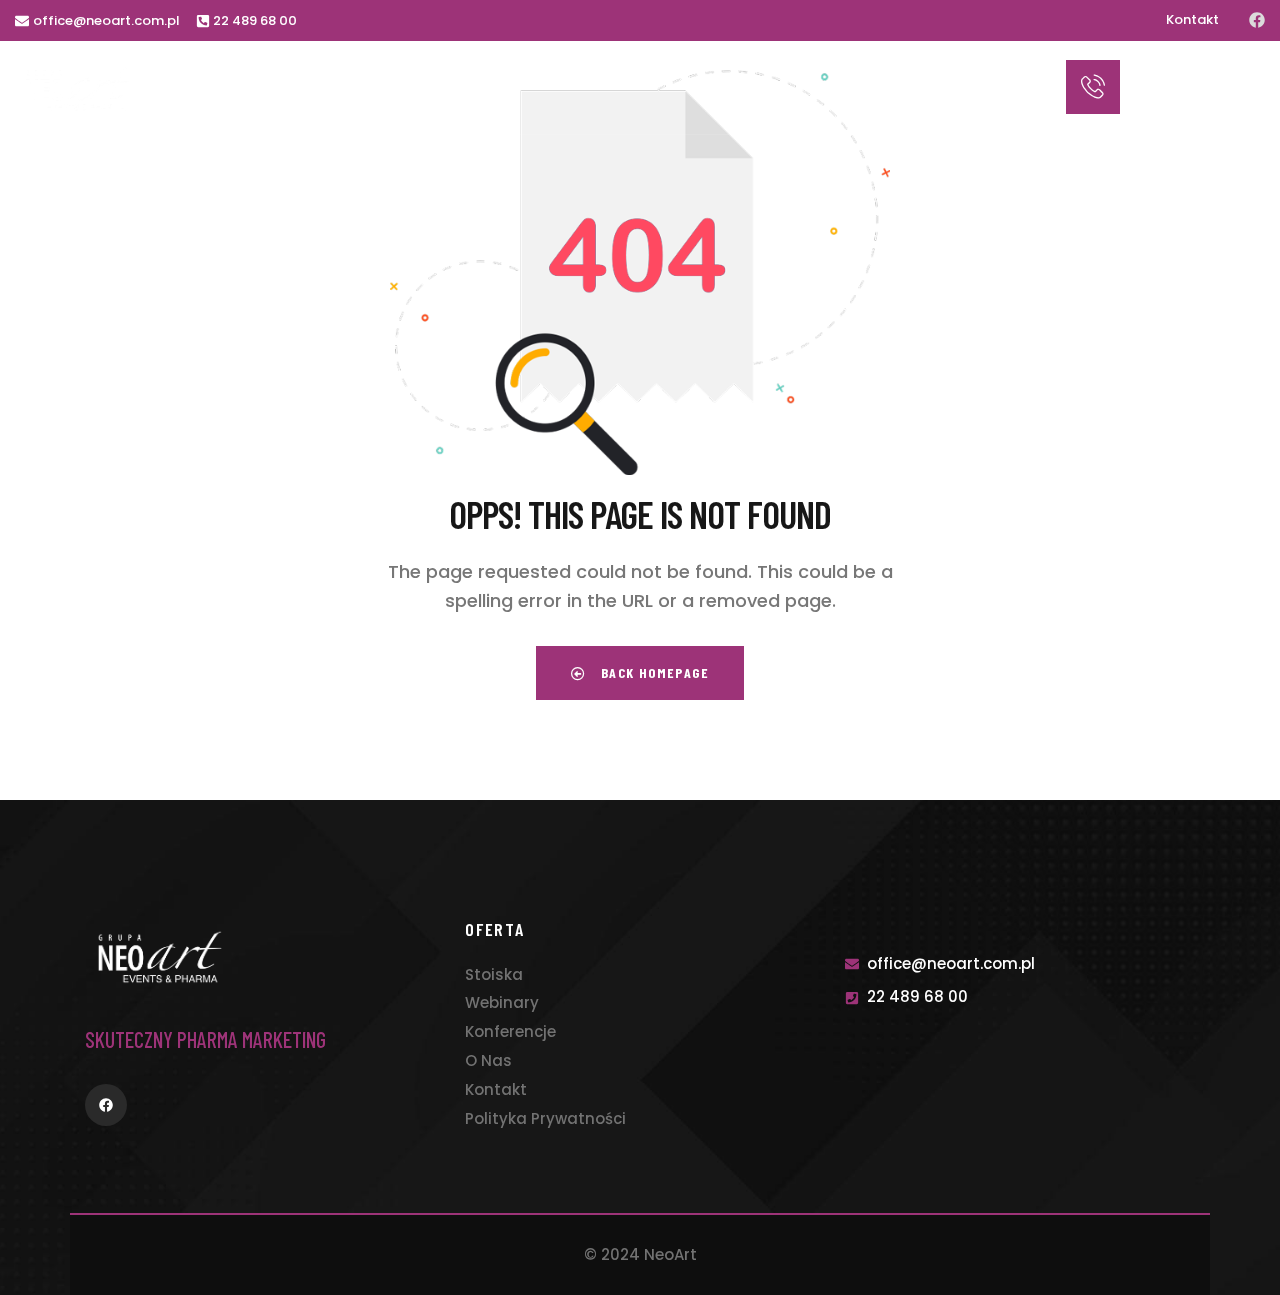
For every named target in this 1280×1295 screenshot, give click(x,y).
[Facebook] (1257, 20)
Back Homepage (652, 672)
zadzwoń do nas (1178, 72)
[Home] (77, 89)
